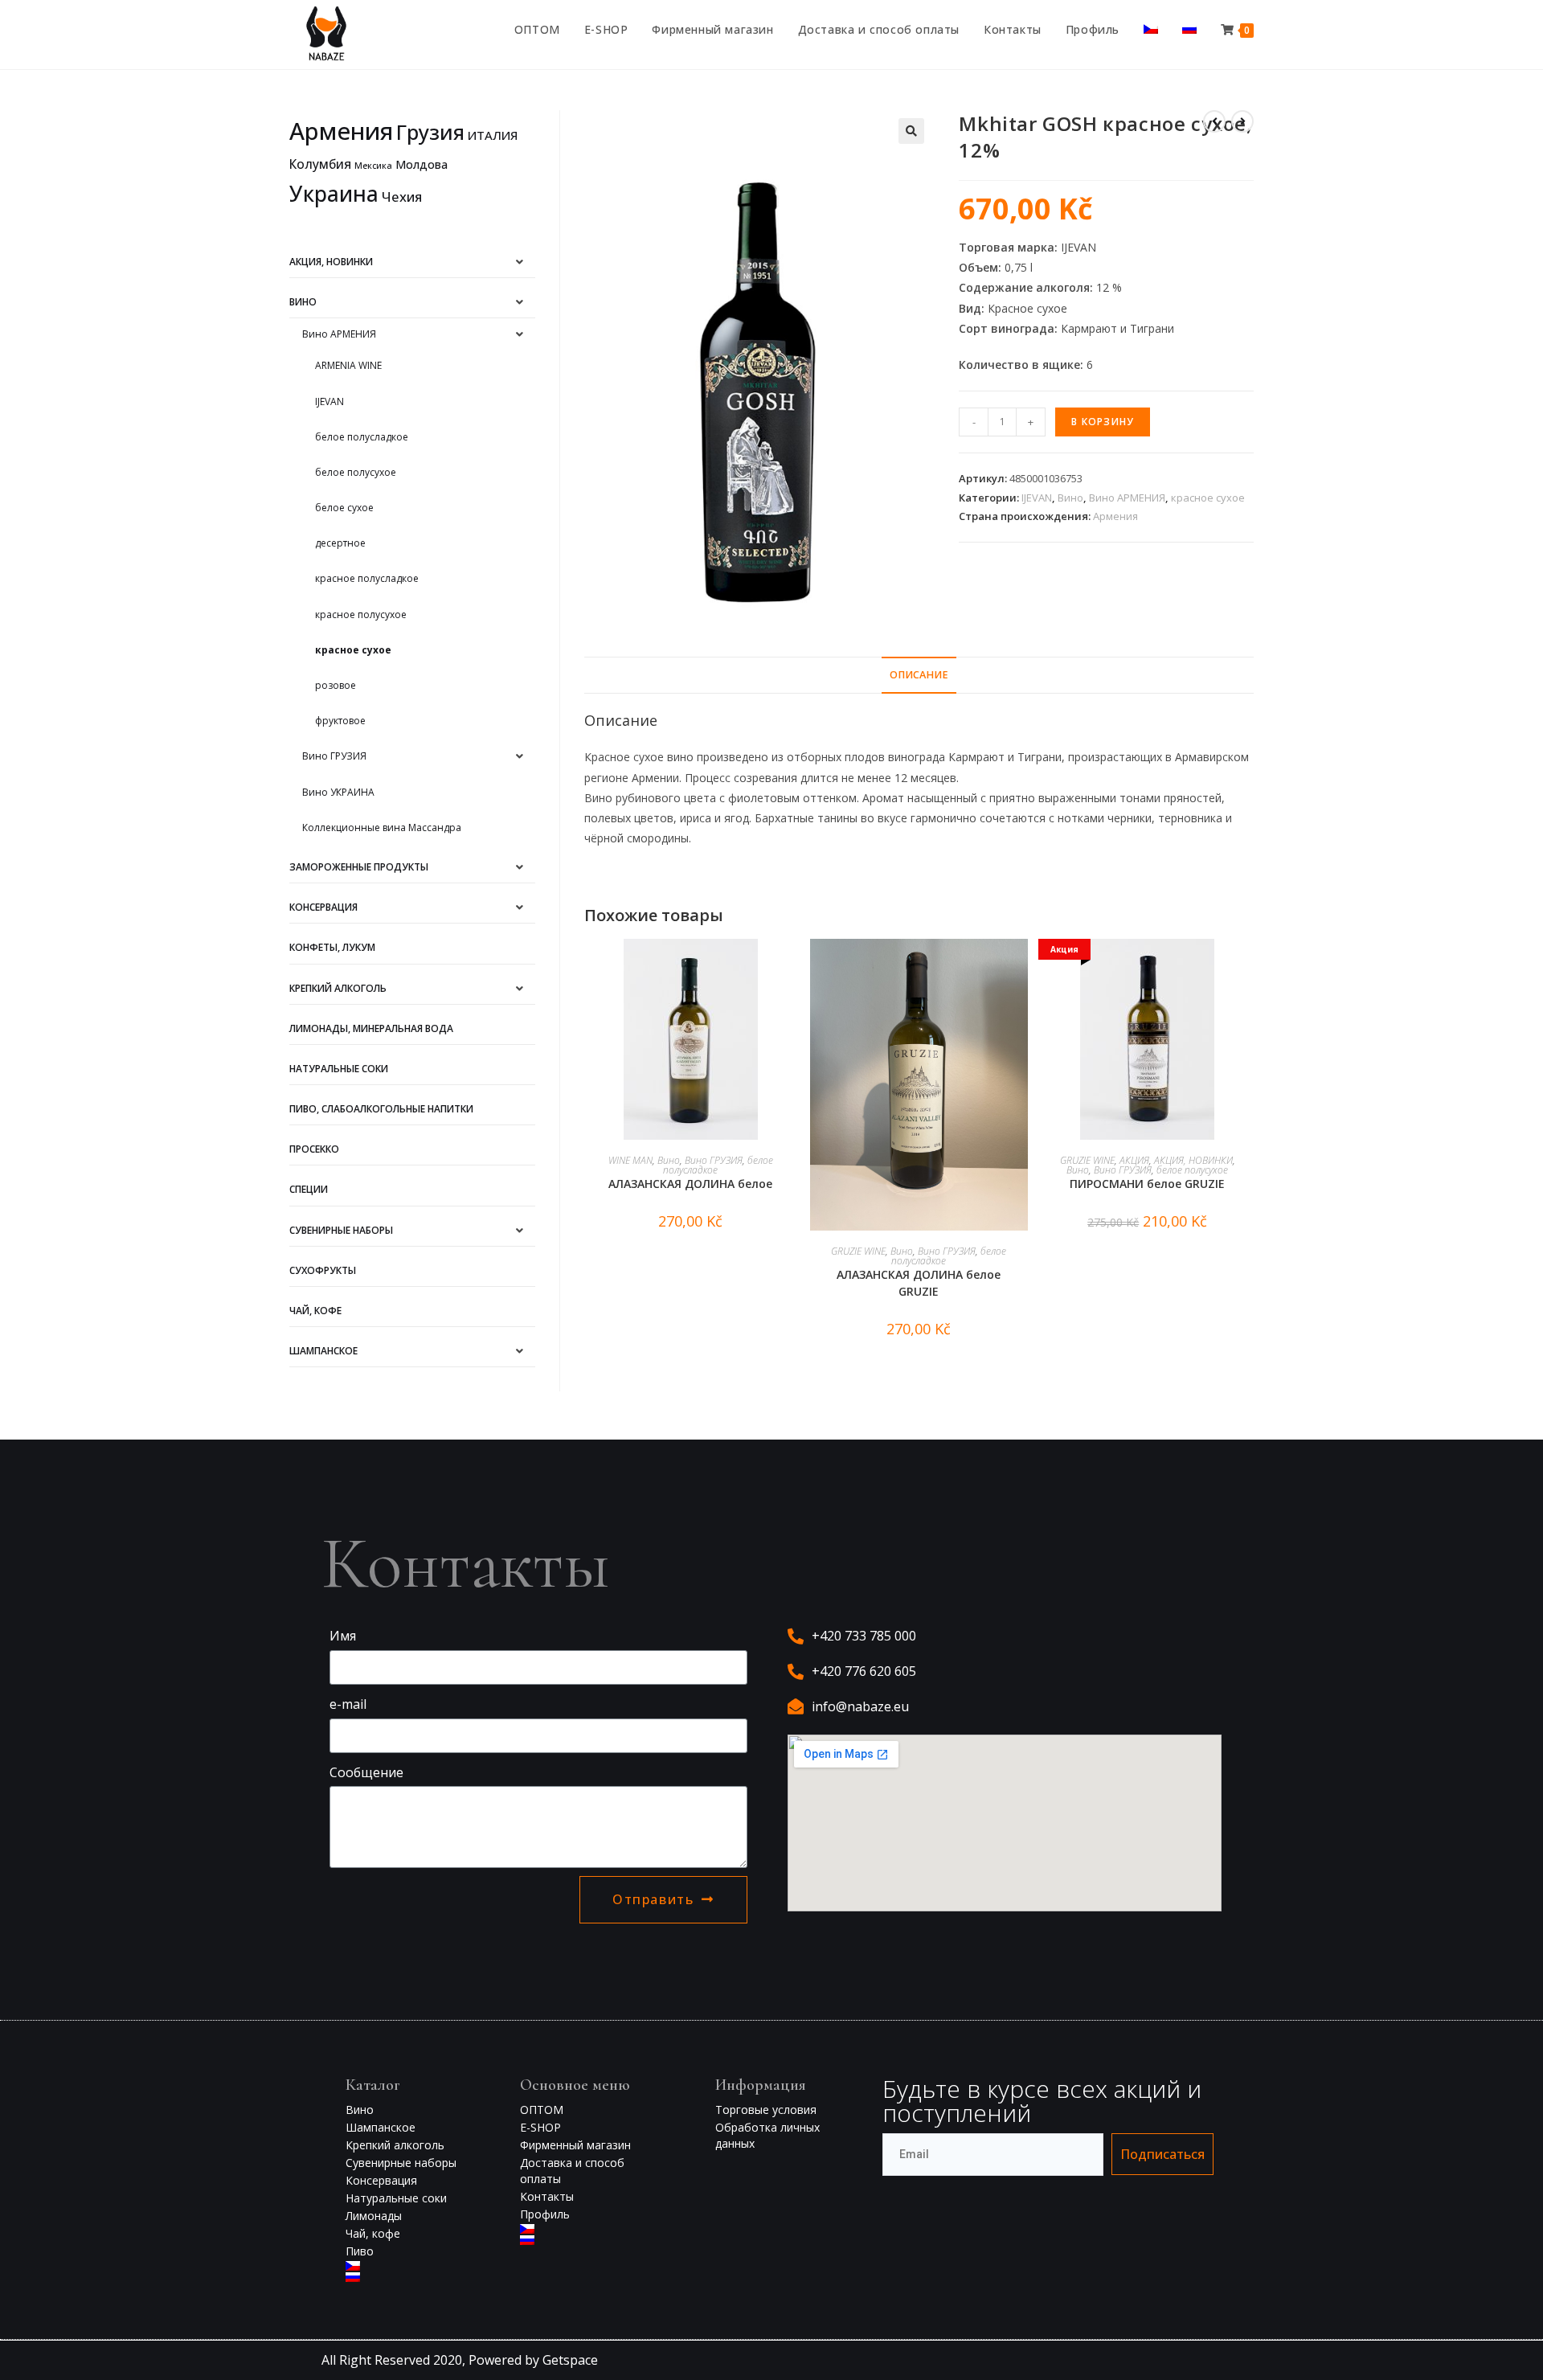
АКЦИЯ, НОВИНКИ (1193, 1160)
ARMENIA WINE (348, 365)
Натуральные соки (339, 1069)
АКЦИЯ (1134, 1160)
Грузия (430, 132)
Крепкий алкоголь (338, 988)
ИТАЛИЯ (493, 135)
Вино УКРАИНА (338, 792)
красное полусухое (361, 614)
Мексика (373, 166)
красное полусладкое (367, 578)
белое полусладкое (362, 437)
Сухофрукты (323, 1270)
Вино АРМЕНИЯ (1127, 498)
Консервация (323, 907)
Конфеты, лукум (332, 947)
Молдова (422, 164)
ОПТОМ (542, 2110)
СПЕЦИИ (309, 1189)
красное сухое (1208, 498)
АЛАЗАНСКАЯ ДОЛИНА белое (690, 1184)
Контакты (547, 2196)
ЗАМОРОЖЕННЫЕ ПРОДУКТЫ (359, 867)
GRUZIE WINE (858, 1251)
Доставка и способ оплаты (572, 2171)
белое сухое (344, 508)
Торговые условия (766, 2110)
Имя (343, 1636)
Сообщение (366, 1772)
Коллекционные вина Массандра (382, 827)
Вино (1070, 498)
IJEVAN (1037, 498)
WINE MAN (630, 1160)
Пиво (360, 2251)
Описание (919, 675)
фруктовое (340, 721)
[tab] (919, 676)
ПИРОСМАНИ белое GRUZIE (1147, 1184)
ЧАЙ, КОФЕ (315, 1311)
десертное (340, 543)
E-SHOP (540, 2127)
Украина (334, 194)
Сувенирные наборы (341, 1230)
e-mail (348, 1704)
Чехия (402, 197)
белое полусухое (1192, 1170)
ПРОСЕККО (314, 1149)
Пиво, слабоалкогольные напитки (381, 1109)
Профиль (545, 2214)
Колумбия (320, 164)
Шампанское (323, 1351)
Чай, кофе (373, 2233)
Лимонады (374, 2216)
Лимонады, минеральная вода (371, 1028)
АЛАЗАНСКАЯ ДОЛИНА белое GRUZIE (919, 1283)
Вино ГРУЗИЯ (714, 1160)
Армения (1115, 516)
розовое (336, 685)
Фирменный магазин (575, 2145)
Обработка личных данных (767, 2135)
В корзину (1103, 422)
